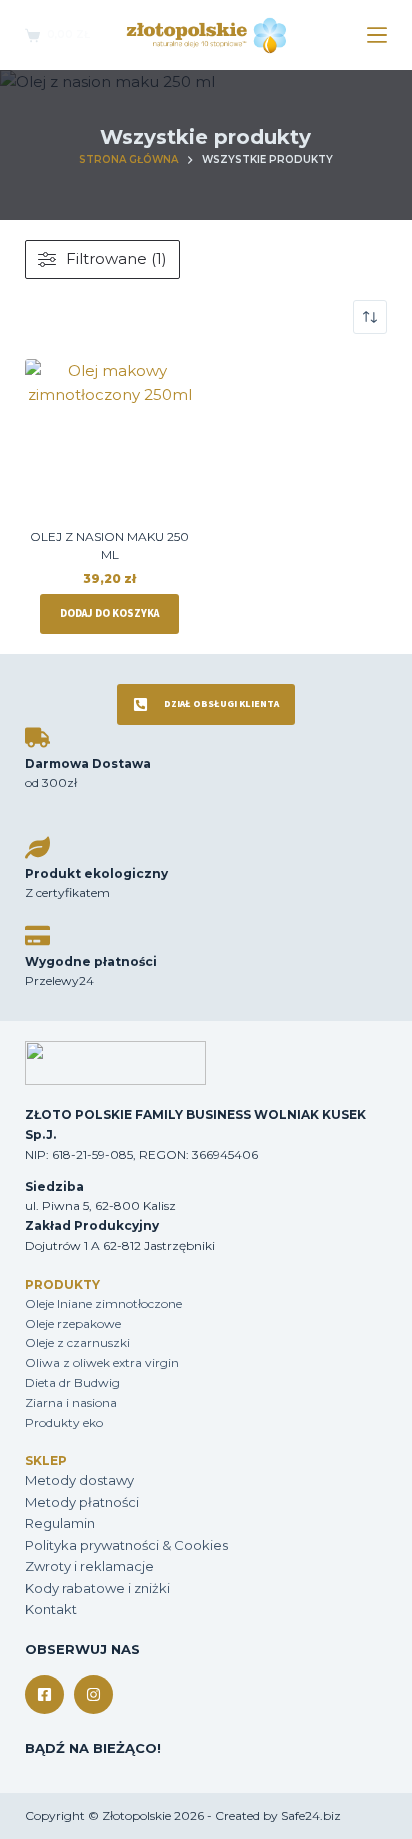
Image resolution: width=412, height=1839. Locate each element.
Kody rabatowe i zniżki (97, 1588)
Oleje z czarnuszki (77, 1342)
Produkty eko (64, 1422)
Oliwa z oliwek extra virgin (102, 1362)
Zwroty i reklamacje (89, 1566)
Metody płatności (82, 1502)
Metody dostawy (79, 1480)
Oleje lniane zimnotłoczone (103, 1303)
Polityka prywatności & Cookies (126, 1545)
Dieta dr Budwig (72, 1382)
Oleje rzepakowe (73, 1323)
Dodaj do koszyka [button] (109, 613)
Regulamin (60, 1523)
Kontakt (51, 1609)
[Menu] (377, 35)
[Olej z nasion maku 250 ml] (110, 444)
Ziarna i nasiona (71, 1402)
